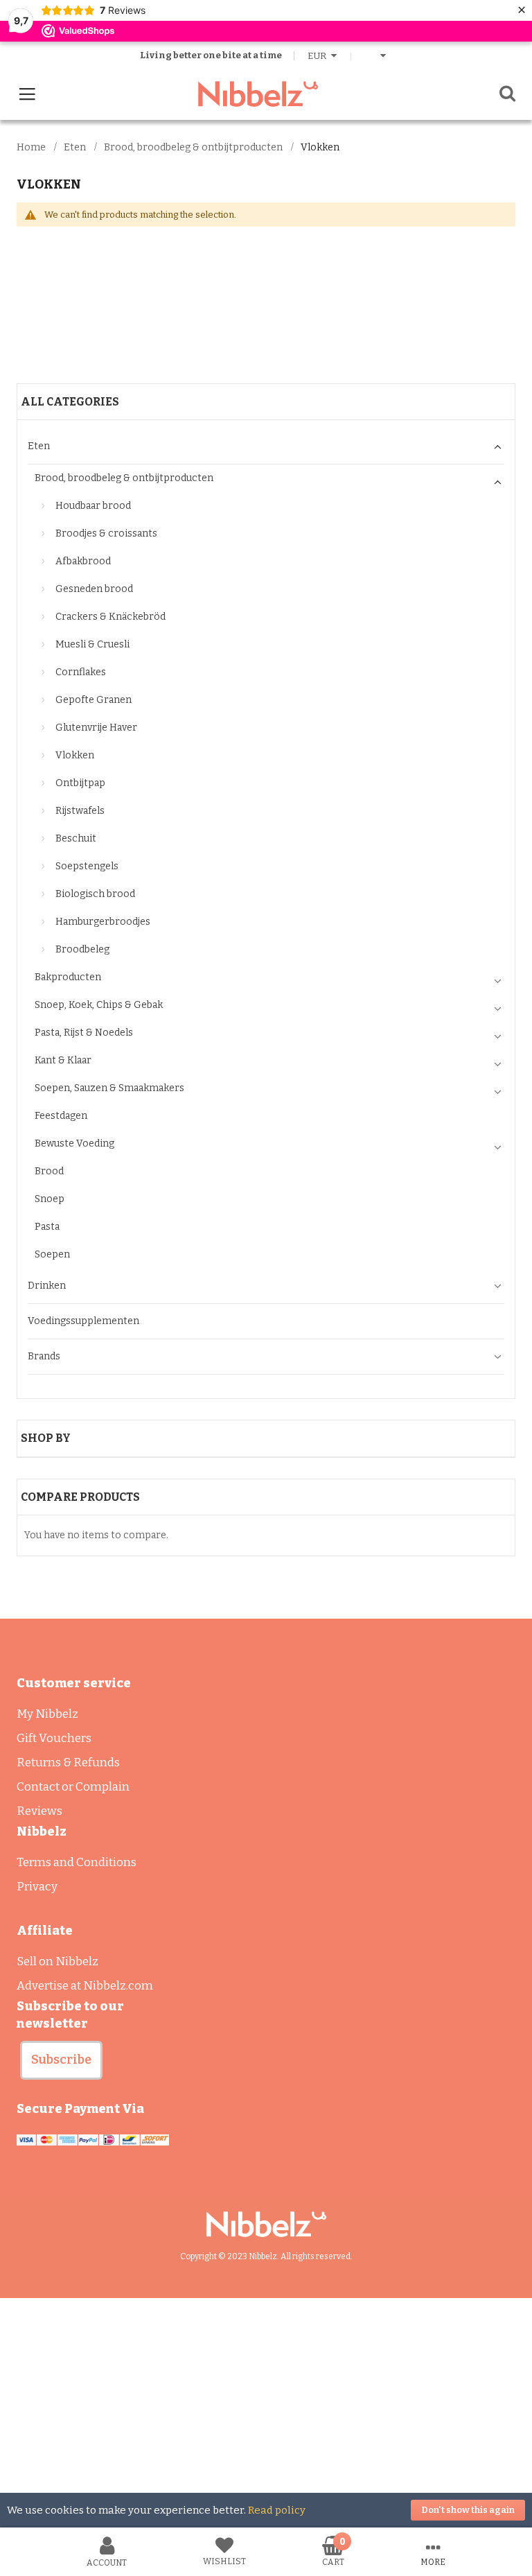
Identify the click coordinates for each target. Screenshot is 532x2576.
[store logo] (258, 94)
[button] (61, 2060)
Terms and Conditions (77, 1862)
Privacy (37, 1887)
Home (31, 147)
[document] (266, 2510)
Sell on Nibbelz (57, 1961)
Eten (75, 147)
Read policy (277, 2510)
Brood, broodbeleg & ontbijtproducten (193, 147)
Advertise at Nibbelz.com (85, 1986)
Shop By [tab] (46, 1438)
